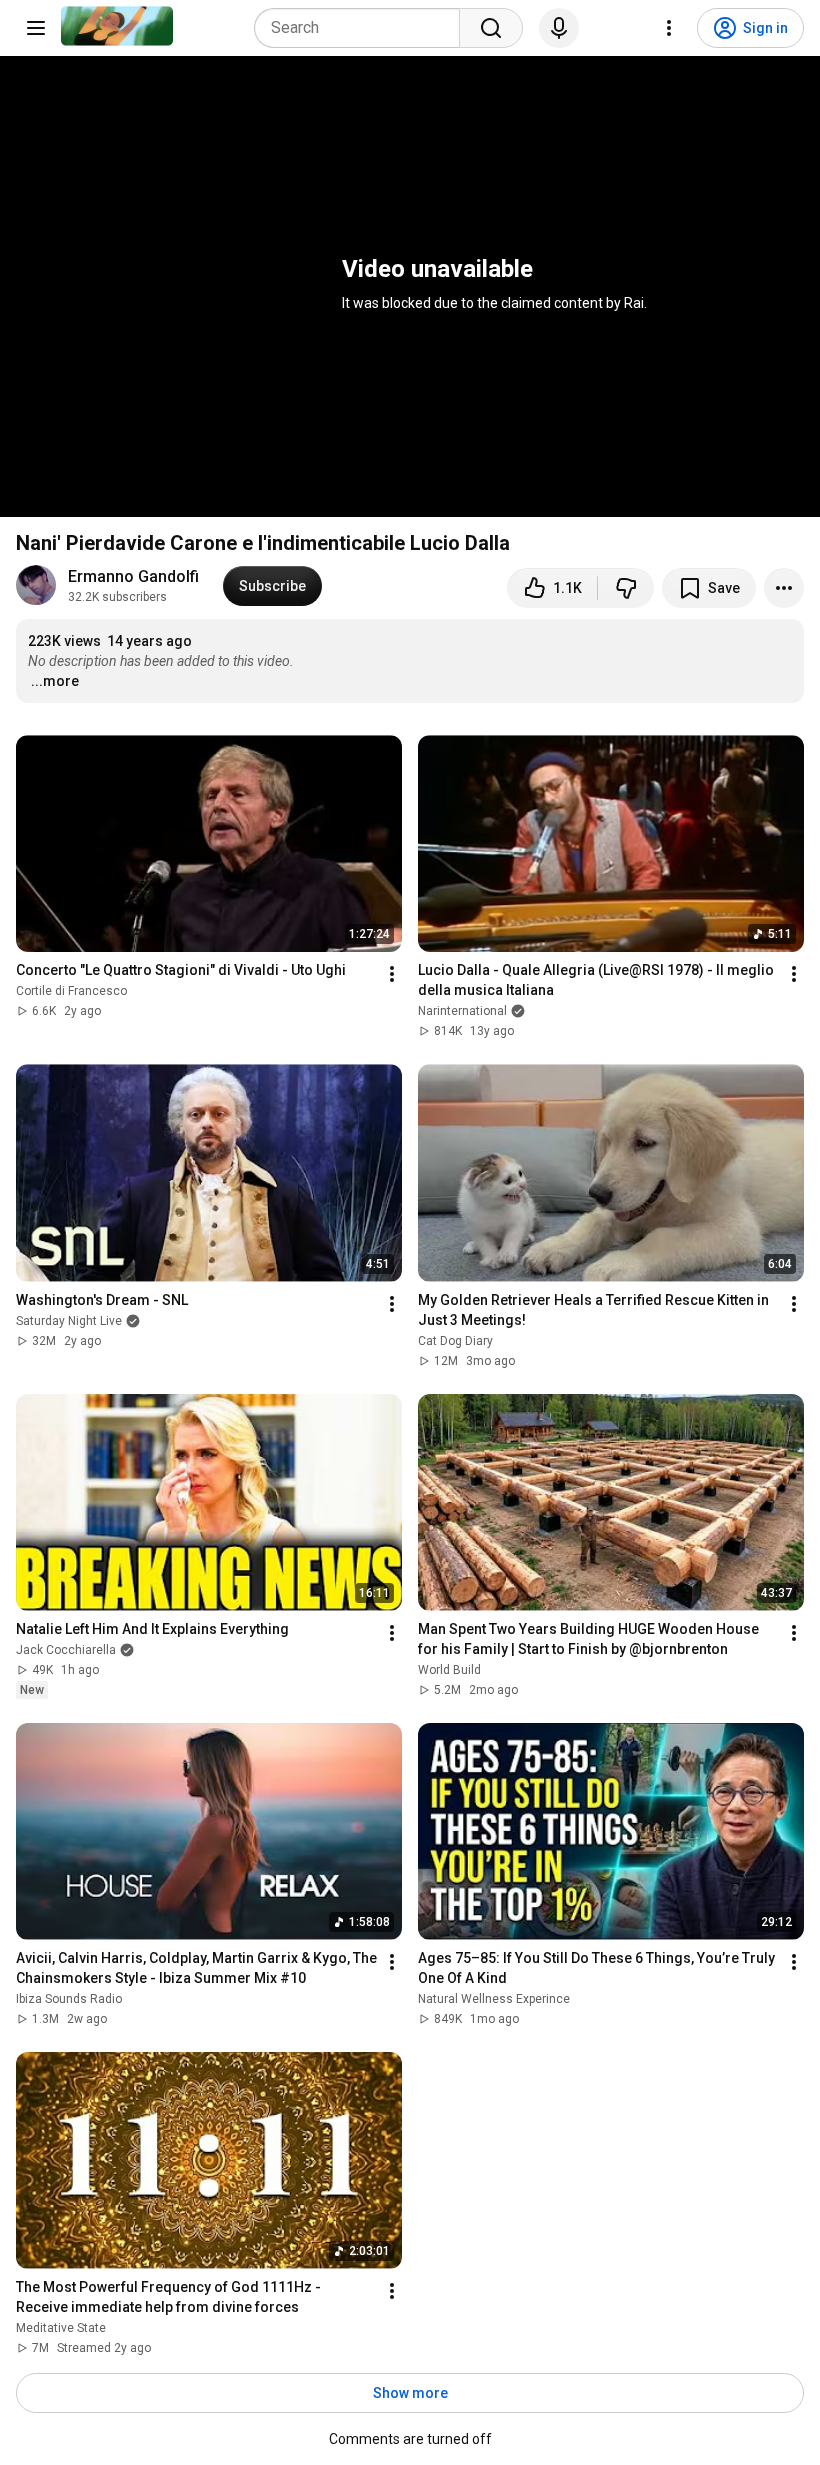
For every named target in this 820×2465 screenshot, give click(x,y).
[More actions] (784, 588)
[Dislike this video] (626, 588)
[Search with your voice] (559, 28)
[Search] (491, 28)
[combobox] (363, 28)
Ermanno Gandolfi (133, 576)
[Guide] (36, 28)
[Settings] (669, 28)
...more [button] (55, 681)
